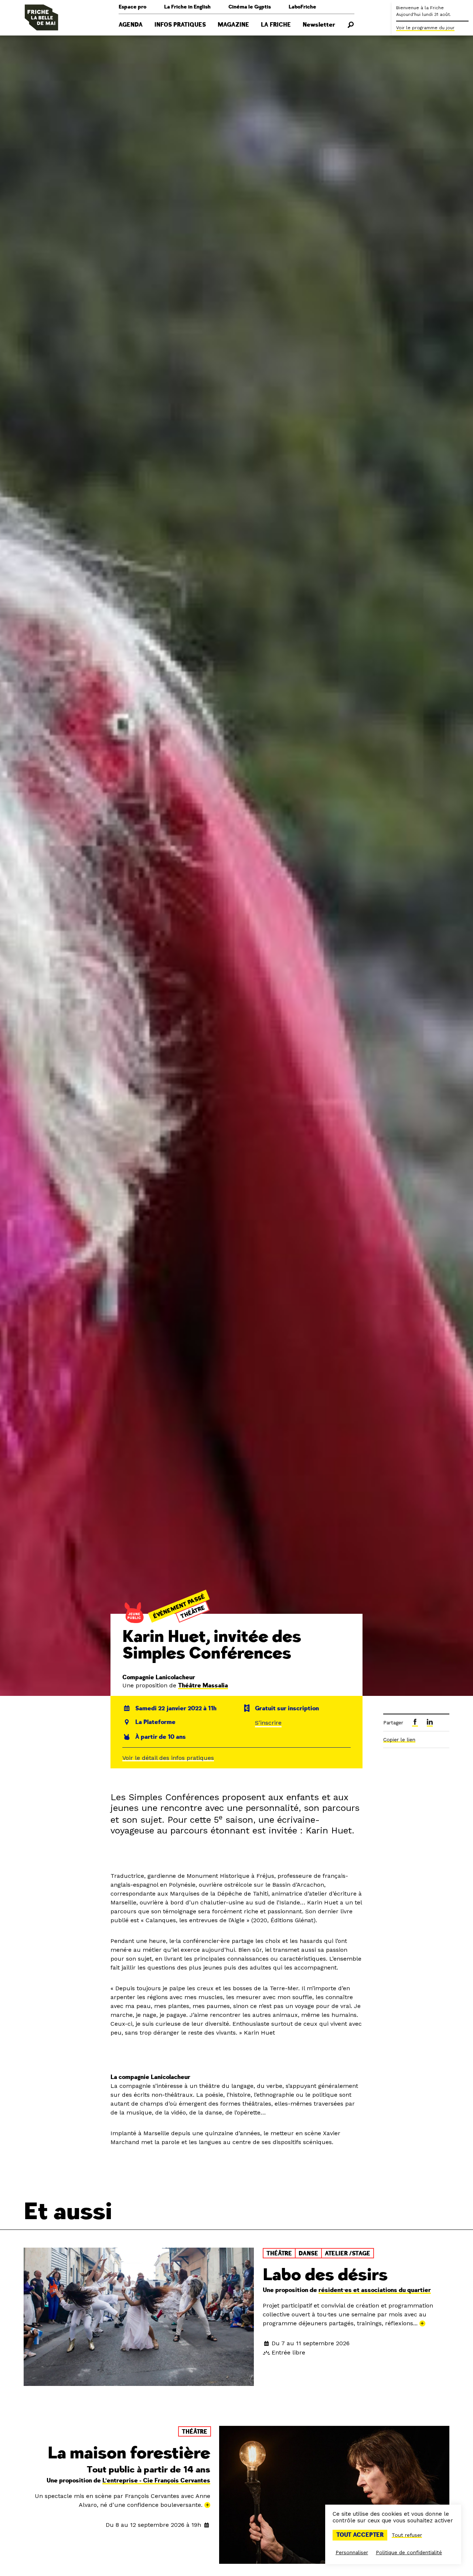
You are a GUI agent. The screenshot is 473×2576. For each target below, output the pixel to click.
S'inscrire (268, 1723)
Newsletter (319, 25)
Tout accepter (360, 2535)
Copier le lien (399, 1740)
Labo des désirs (325, 2275)
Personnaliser (352, 2552)
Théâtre (192, 1612)
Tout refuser (407, 2535)
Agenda (131, 25)
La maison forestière (129, 2453)
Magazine (233, 25)
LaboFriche (302, 7)
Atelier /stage (348, 2254)
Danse (308, 2254)
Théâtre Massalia (203, 1686)
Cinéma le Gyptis (250, 7)
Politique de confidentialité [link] (409, 2552)
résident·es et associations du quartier (375, 2290)
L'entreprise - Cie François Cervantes (156, 2481)
